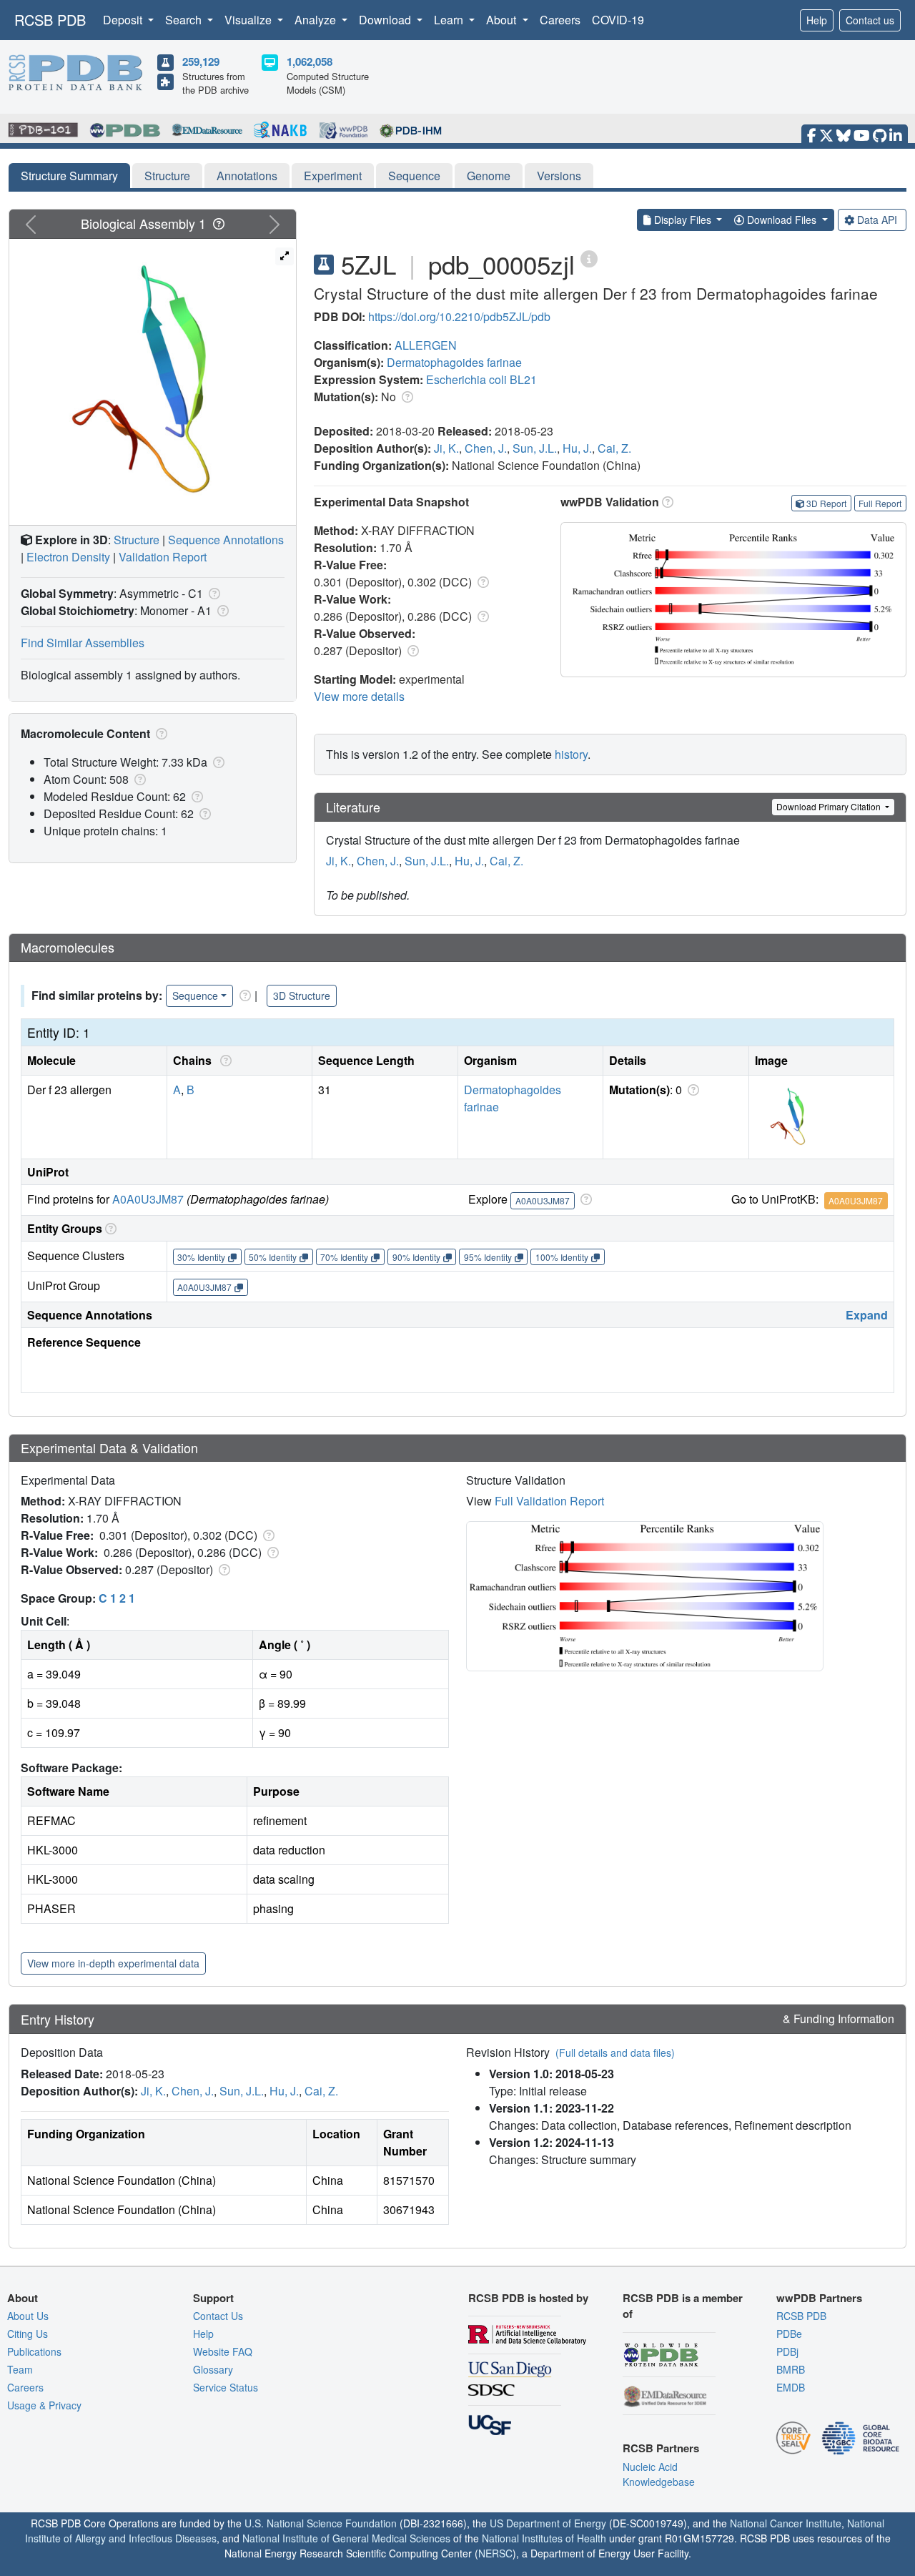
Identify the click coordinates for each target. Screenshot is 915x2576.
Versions (559, 176)
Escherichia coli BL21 (481, 379)
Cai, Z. (614, 448)
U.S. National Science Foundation (321, 2523)
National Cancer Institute (786, 2523)
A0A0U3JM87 (148, 1199)
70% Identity (344, 1257)
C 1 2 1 (117, 1598)
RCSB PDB (50, 20)
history (571, 754)
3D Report (826, 503)
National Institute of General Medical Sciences (346, 2538)
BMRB (791, 2369)
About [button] (503, 20)
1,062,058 (310, 62)
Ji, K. (446, 448)
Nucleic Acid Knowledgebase (659, 2474)
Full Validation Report (549, 1501)
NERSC (495, 2553)
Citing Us (28, 2334)
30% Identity (201, 1257)
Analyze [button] (317, 20)
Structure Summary (69, 176)
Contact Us (218, 2316)
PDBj (787, 2351)
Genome (489, 176)
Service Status (226, 2387)
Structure (167, 176)
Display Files (683, 220)
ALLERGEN (426, 345)
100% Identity (562, 1257)
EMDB (791, 2387)
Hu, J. (577, 448)
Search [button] (185, 20)
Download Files (782, 220)
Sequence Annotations (226, 540)
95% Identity (488, 1257)
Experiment (333, 176)
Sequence (414, 176)
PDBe (789, 2334)
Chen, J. (486, 448)
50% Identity (273, 1257)
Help (817, 20)
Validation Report (163, 557)
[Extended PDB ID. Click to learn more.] (589, 258)
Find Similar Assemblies (83, 643)
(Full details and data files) (615, 2053)
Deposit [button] (124, 20)
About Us (28, 2316)
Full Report (880, 503)
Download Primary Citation (830, 806)
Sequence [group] (195, 996)
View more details (359, 696)
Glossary (213, 2369)
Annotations (247, 176)
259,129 (201, 62)
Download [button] (386, 20)
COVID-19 (618, 20)
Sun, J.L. (535, 448)
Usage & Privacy (44, 2405)
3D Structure (302, 996)
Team (20, 2369)
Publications (34, 2351)
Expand (867, 1315)
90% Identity (416, 1257)
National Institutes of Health (544, 2538)
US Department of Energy (548, 2523)
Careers (560, 20)
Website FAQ (223, 2351)
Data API (877, 220)
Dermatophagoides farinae (454, 362)
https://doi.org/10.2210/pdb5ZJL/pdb (459, 316)
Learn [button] (450, 20)
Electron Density (68, 557)
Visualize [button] (249, 20)
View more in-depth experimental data (113, 1963)
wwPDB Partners (819, 2298)
